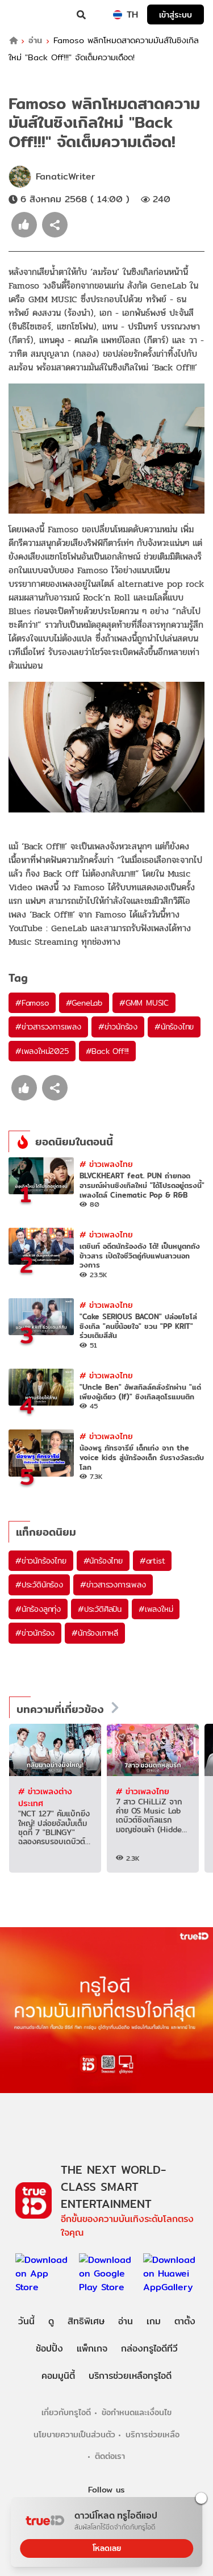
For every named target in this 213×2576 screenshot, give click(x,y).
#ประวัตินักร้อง (39, 1585)
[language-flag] (118, 15)
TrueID (32, 15)
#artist (153, 1561)
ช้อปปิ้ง (49, 2348)
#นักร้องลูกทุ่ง (38, 1609)
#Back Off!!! (108, 1051)
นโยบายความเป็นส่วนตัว (74, 2434)
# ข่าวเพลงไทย (106, 1164)
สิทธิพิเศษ (86, 2321)
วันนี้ (26, 2321)
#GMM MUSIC (144, 1003)
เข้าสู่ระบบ (176, 14)
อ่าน (35, 41)
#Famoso (32, 1003)
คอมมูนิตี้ (58, 2376)
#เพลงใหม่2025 (42, 1051)
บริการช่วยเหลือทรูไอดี (130, 2376)
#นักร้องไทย (174, 1027)
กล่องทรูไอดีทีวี (149, 2348)
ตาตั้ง (185, 2321)
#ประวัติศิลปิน (100, 1609)
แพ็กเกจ (92, 2348)
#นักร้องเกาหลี (95, 1633)
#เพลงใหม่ (156, 1609)
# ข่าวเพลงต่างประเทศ (45, 1797)
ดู (51, 2321)
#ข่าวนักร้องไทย (41, 1561)
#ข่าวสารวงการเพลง (48, 1027)
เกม (154, 2321)
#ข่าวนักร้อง (118, 1027)
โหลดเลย (107, 2548)
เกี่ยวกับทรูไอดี (66, 2412)
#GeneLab (84, 1003)
